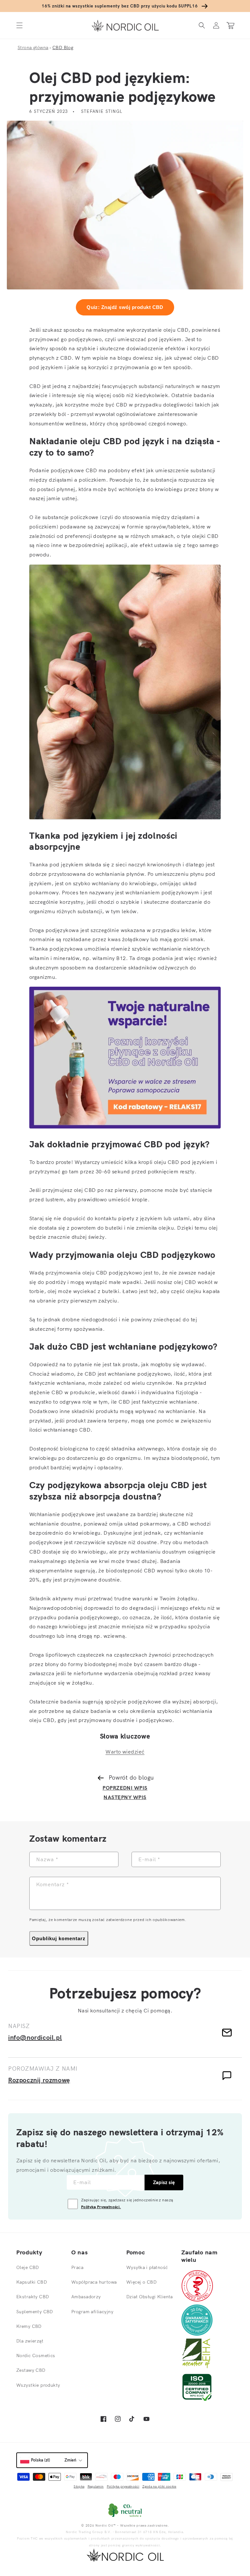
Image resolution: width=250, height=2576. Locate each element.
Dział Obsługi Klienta (150, 2297)
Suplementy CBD (35, 2312)
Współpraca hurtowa (94, 2282)
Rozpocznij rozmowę (39, 2080)
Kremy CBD (29, 2326)
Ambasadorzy (86, 2297)
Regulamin (96, 2486)
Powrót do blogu (131, 1777)
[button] (20, 26)
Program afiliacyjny (92, 2312)
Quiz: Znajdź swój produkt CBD (125, 307)
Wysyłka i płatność (147, 2267)
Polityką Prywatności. (101, 2207)
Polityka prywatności (123, 2486)
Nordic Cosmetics (36, 2356)
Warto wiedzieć (125, 1752)
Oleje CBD (28, 2267)
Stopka (79, 2486)
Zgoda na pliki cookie (159, 2486)
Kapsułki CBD (32, 2282)
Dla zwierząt (30, 2341)
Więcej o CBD (141, 2282)
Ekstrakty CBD (33, 2297)
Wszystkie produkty (38, 2385)
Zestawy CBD (31, 2370)
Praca (77, 2267)
